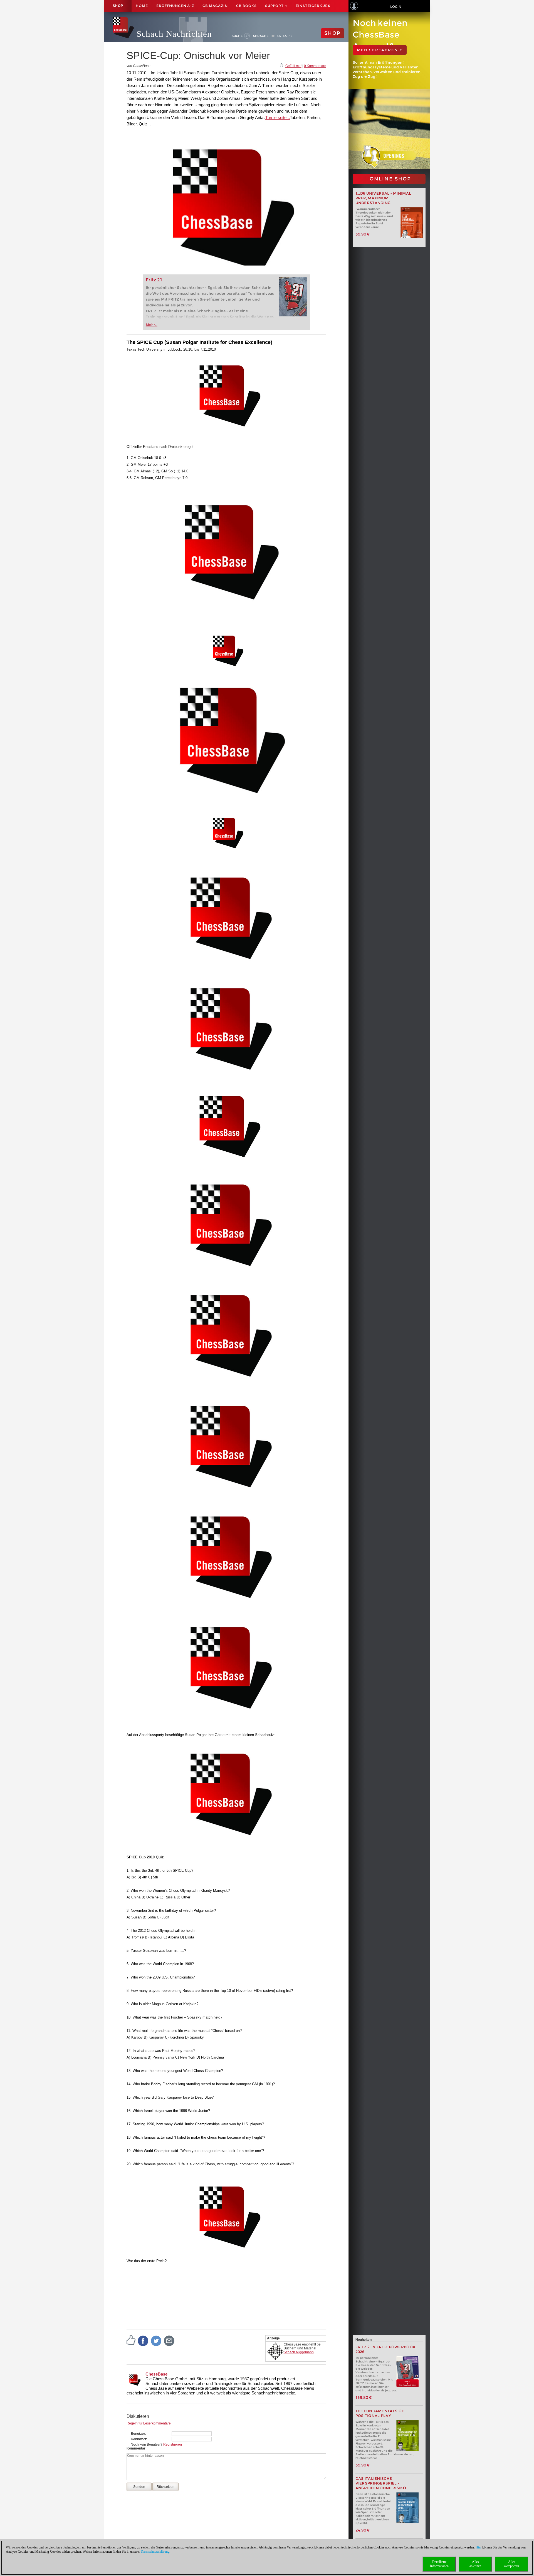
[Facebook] (143, 2341)
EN (279, 36)
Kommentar (136, 2448)
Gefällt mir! (293, 66)
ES (285, 36)
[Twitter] (156, 2341)
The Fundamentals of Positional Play (380, 2413)
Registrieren (173, 2444)
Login (396, 7)
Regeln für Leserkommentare (149, 2423)
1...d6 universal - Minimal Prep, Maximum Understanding (383, 198)
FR (291, 36)
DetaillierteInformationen (439, 2564)
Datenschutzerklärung (155, 2552)
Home (142, 6)
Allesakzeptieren (512, 2564)
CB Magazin (215, 6)
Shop (118, 6)
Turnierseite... (278, 117)
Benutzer (138, 2434)
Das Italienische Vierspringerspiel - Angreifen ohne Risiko (381, 2483)
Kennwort (138, 2439)
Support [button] (275, 6)
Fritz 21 (154, 280)
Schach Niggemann (299, 2352)
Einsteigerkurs (313, 6)
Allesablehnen (475, 2564)
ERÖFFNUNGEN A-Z (175, 6)
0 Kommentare (315, 66)
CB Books (246, 6)
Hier (479, 2547)
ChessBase (156, 2374)
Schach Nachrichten (174, 34)
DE (273, 36)
